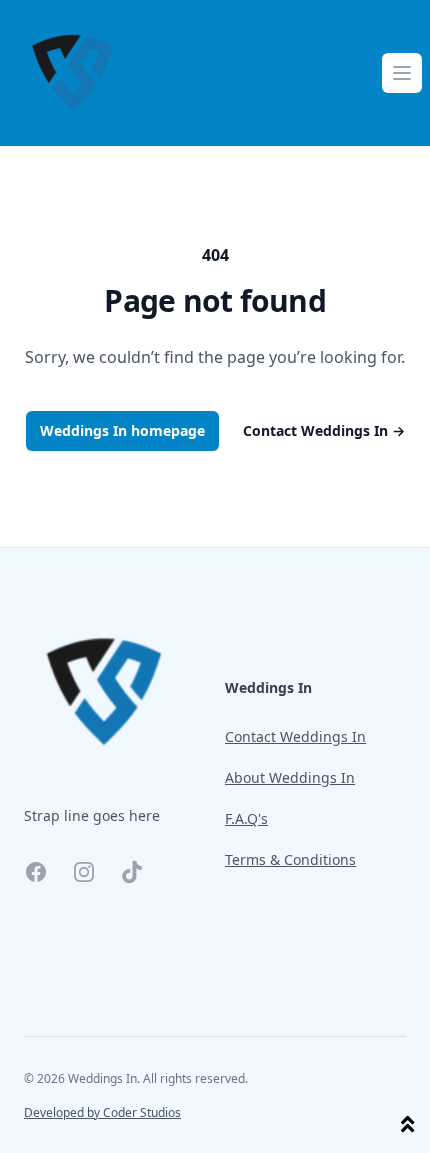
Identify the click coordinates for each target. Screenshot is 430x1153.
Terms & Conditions (290, 859)
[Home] (73, 73)
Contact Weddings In (324, 430)
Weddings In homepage (122, 430)
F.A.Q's (246, 818)
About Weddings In (290, 777)
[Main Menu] (402, 73)
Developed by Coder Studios (102, 1113)
